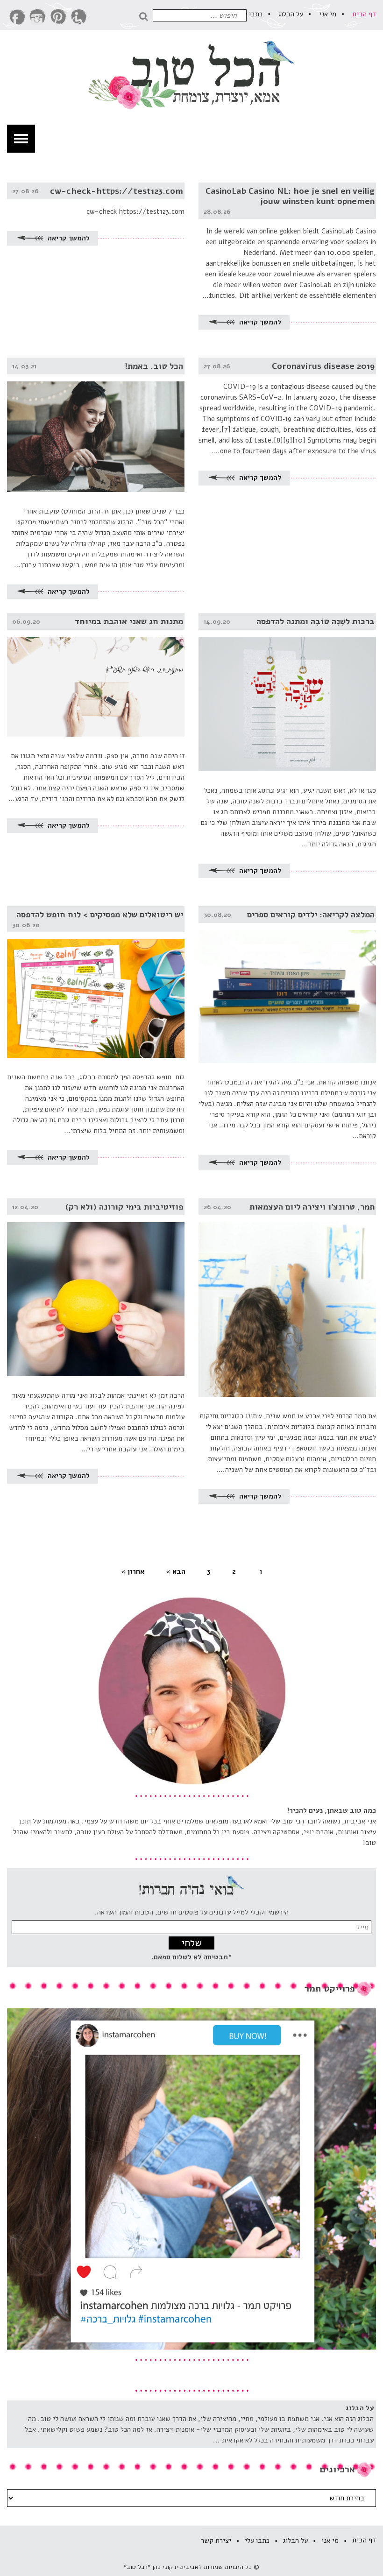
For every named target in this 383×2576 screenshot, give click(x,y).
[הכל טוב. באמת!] (96, 425)
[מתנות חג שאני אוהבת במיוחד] (96, 675)
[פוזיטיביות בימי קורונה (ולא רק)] (96, 1287)
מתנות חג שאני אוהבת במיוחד (129, 621)
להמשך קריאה (259, 322)
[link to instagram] (38, 17)
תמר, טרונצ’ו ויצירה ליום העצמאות (312, 1207)
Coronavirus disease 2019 (323, 366)
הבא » (176, 1571)
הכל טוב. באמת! (154, 366)
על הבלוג (291, 14)
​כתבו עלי (250, 14)
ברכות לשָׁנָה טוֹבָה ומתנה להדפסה (316, 621)
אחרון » (133, 1571)
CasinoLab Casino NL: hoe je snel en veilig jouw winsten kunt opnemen (290, 196)
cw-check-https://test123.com (117, 191)
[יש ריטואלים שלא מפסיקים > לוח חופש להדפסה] (96, 982)
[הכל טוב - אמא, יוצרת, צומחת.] (191, 75)
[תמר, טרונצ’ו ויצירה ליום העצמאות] (287, 1298)
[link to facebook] (17, 17)
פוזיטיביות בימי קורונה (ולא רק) (124, 1207)
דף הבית (364, 14)
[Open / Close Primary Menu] (21, 139)
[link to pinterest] (58, 17)
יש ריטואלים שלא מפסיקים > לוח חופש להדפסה (100, 915)
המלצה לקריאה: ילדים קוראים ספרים (311, 915)
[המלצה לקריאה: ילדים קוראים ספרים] (287, 985)
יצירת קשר (216, 2541)
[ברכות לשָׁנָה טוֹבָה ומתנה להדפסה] (287, 692)
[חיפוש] (146, 15)
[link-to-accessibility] (79, 17)
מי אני (328, 14)
